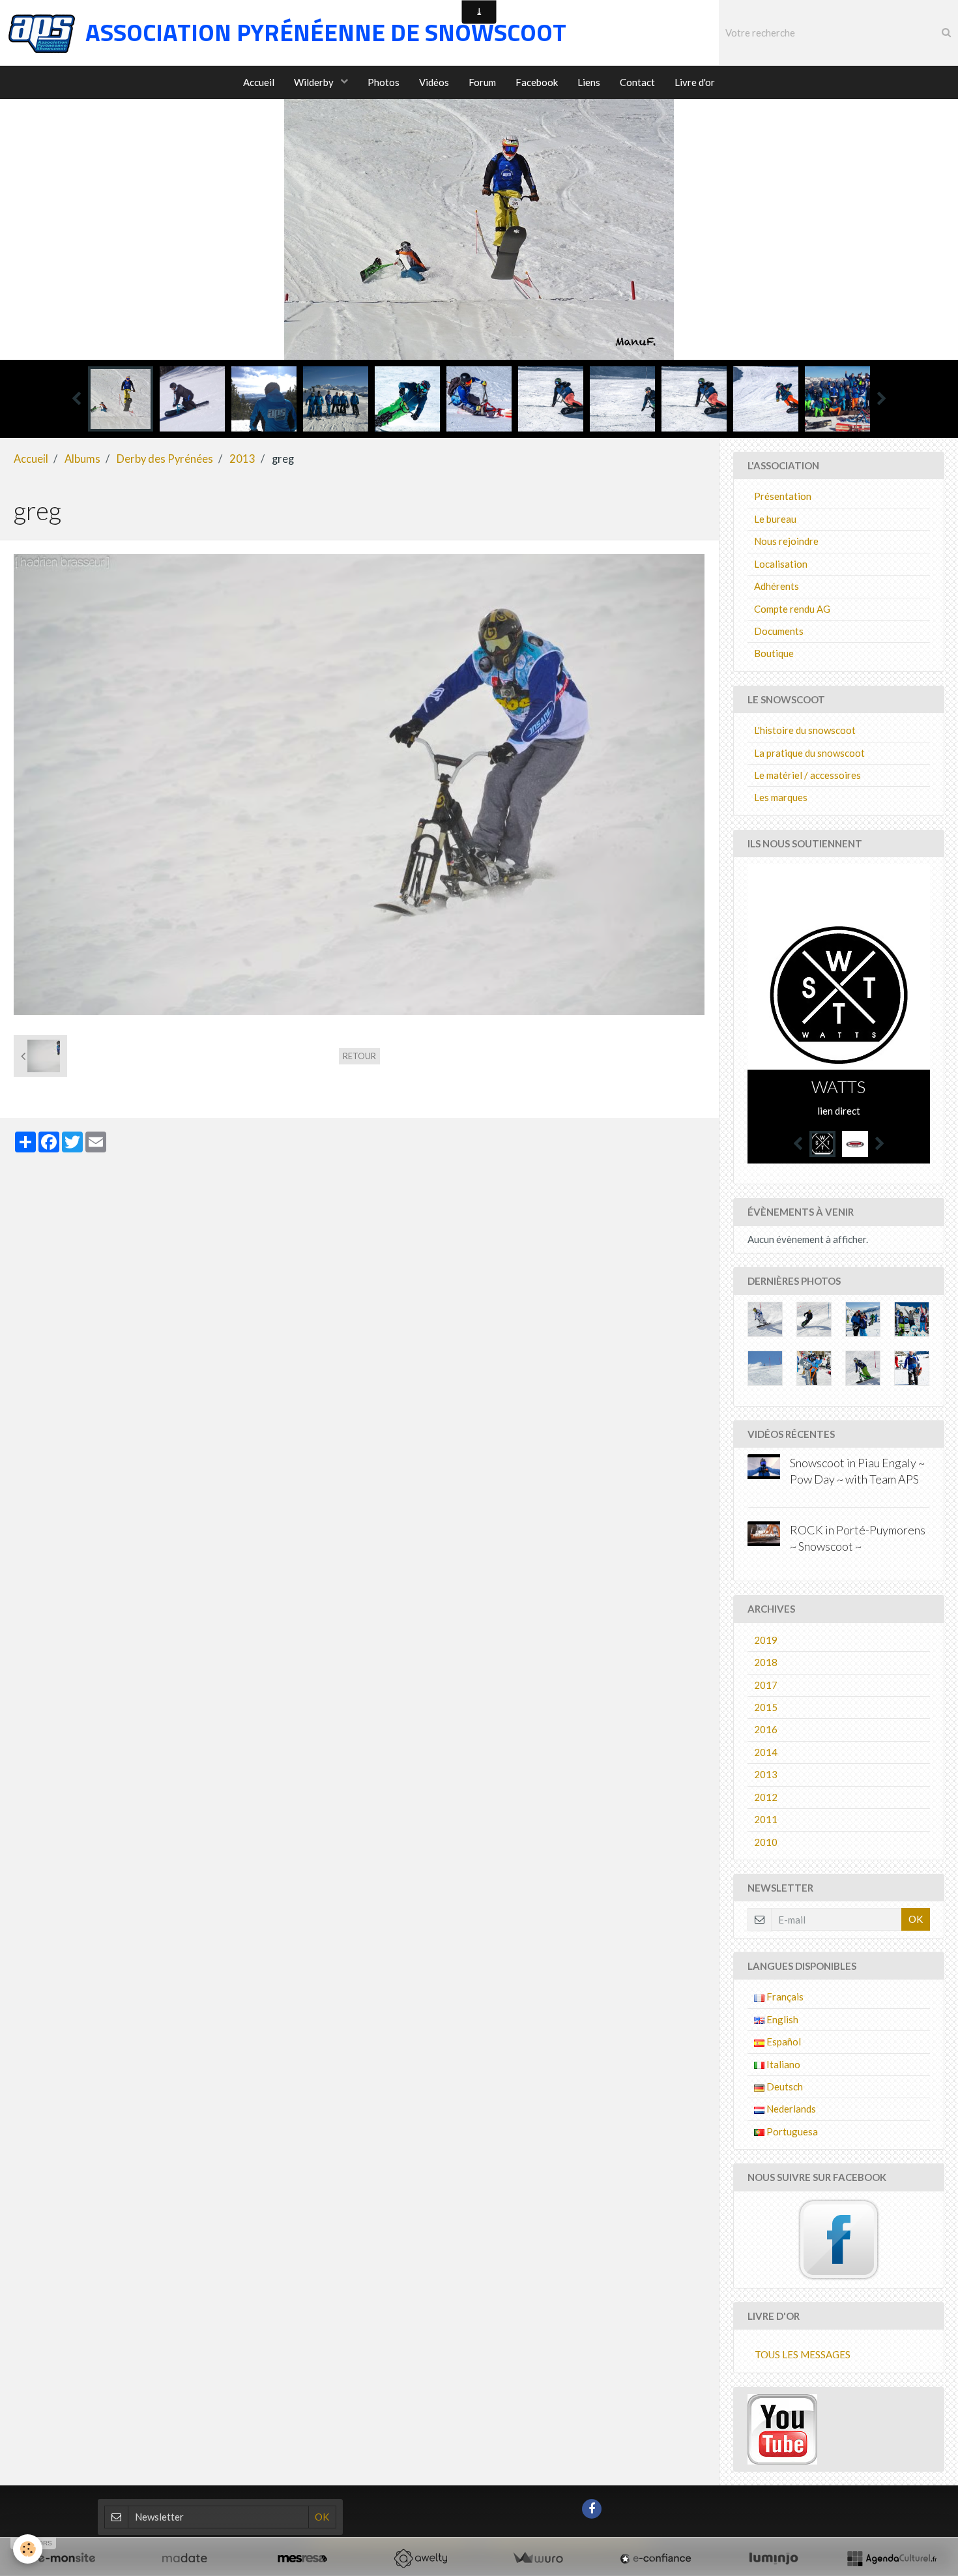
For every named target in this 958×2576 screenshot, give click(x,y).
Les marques (781, 797)
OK (916, 1919)
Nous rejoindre (786, 541)
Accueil (259, 82)
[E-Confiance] (656, 2558)
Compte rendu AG (792, 609)
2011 (766, 1819)
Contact (637, 82)
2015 (766, 1707)
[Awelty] (420, 2558)
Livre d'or (695, 82)
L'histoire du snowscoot (805, 730)
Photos (384, 82)
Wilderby (315, 82)
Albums (82, 459)
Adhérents (777, 586)
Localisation (781, 564)
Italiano (782, 2064)
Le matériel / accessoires (807, 775)
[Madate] (184, 2558)
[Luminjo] (774, 2558)
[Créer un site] (66, 2558)
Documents (779, 631)
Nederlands (790, 2109)
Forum (482, 82)
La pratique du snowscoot (809, 753)
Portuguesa (791, 2131)
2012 (766, 1797)
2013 (242, 459)
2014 (766, 1752)
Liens (589, 82)
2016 (766, 1729)
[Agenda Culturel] (892, 2558)
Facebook (537, 82)
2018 (766, 1662)
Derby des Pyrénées (165, 459)
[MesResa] (302, 2558)
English (781, 2019)
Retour (359, 1056)
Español (783, 2042)
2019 (766, 1640)
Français (784, 1997)
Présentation (783, 496)
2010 (766, 1842)
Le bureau (775, 519)
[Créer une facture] (538, 2558)
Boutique (774, 653)
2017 (766, 1685)
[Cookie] (28, 2549)
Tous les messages (803, 2354)
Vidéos (434, 82)
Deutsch (784, 2086)
